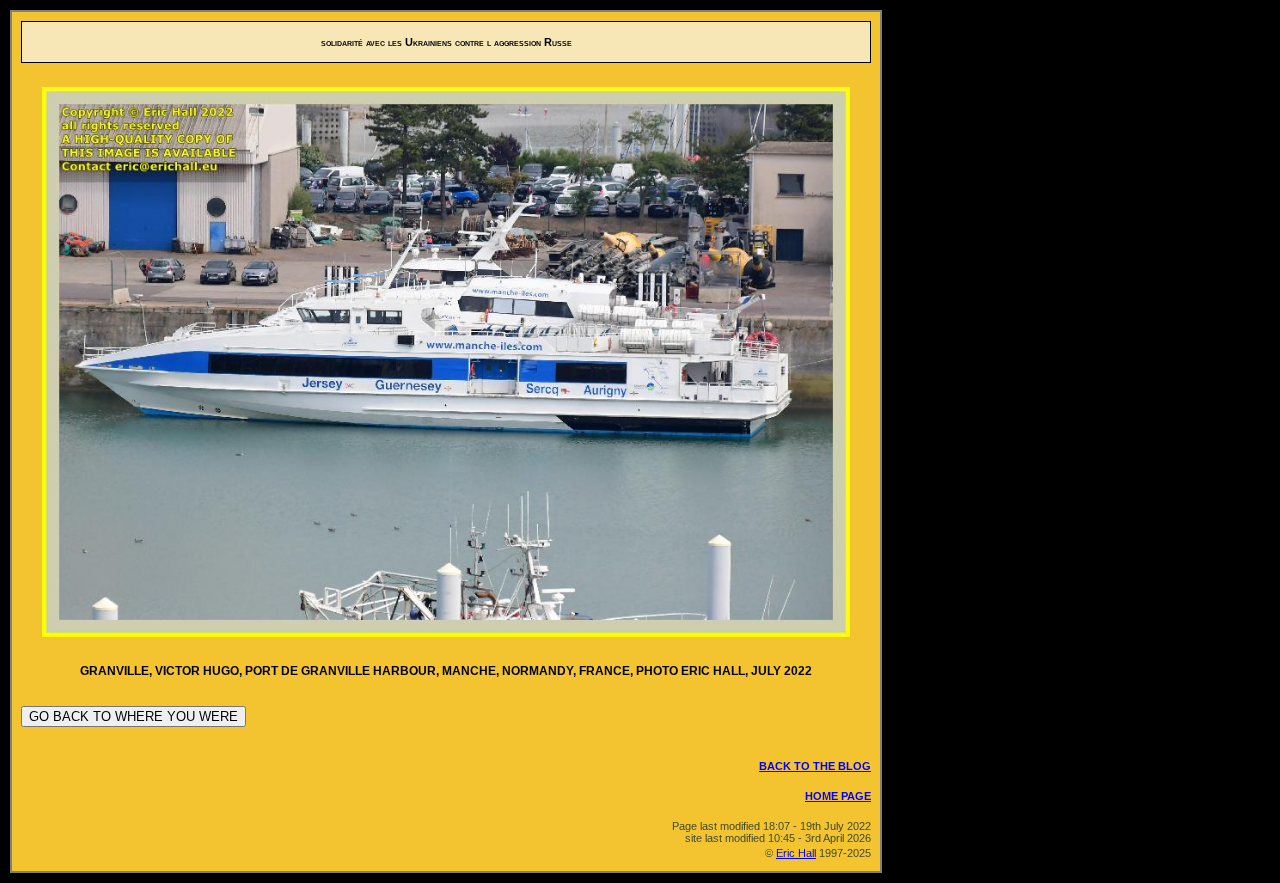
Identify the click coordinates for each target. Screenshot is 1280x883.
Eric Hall (796, 853)
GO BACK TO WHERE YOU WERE (133, 716)
